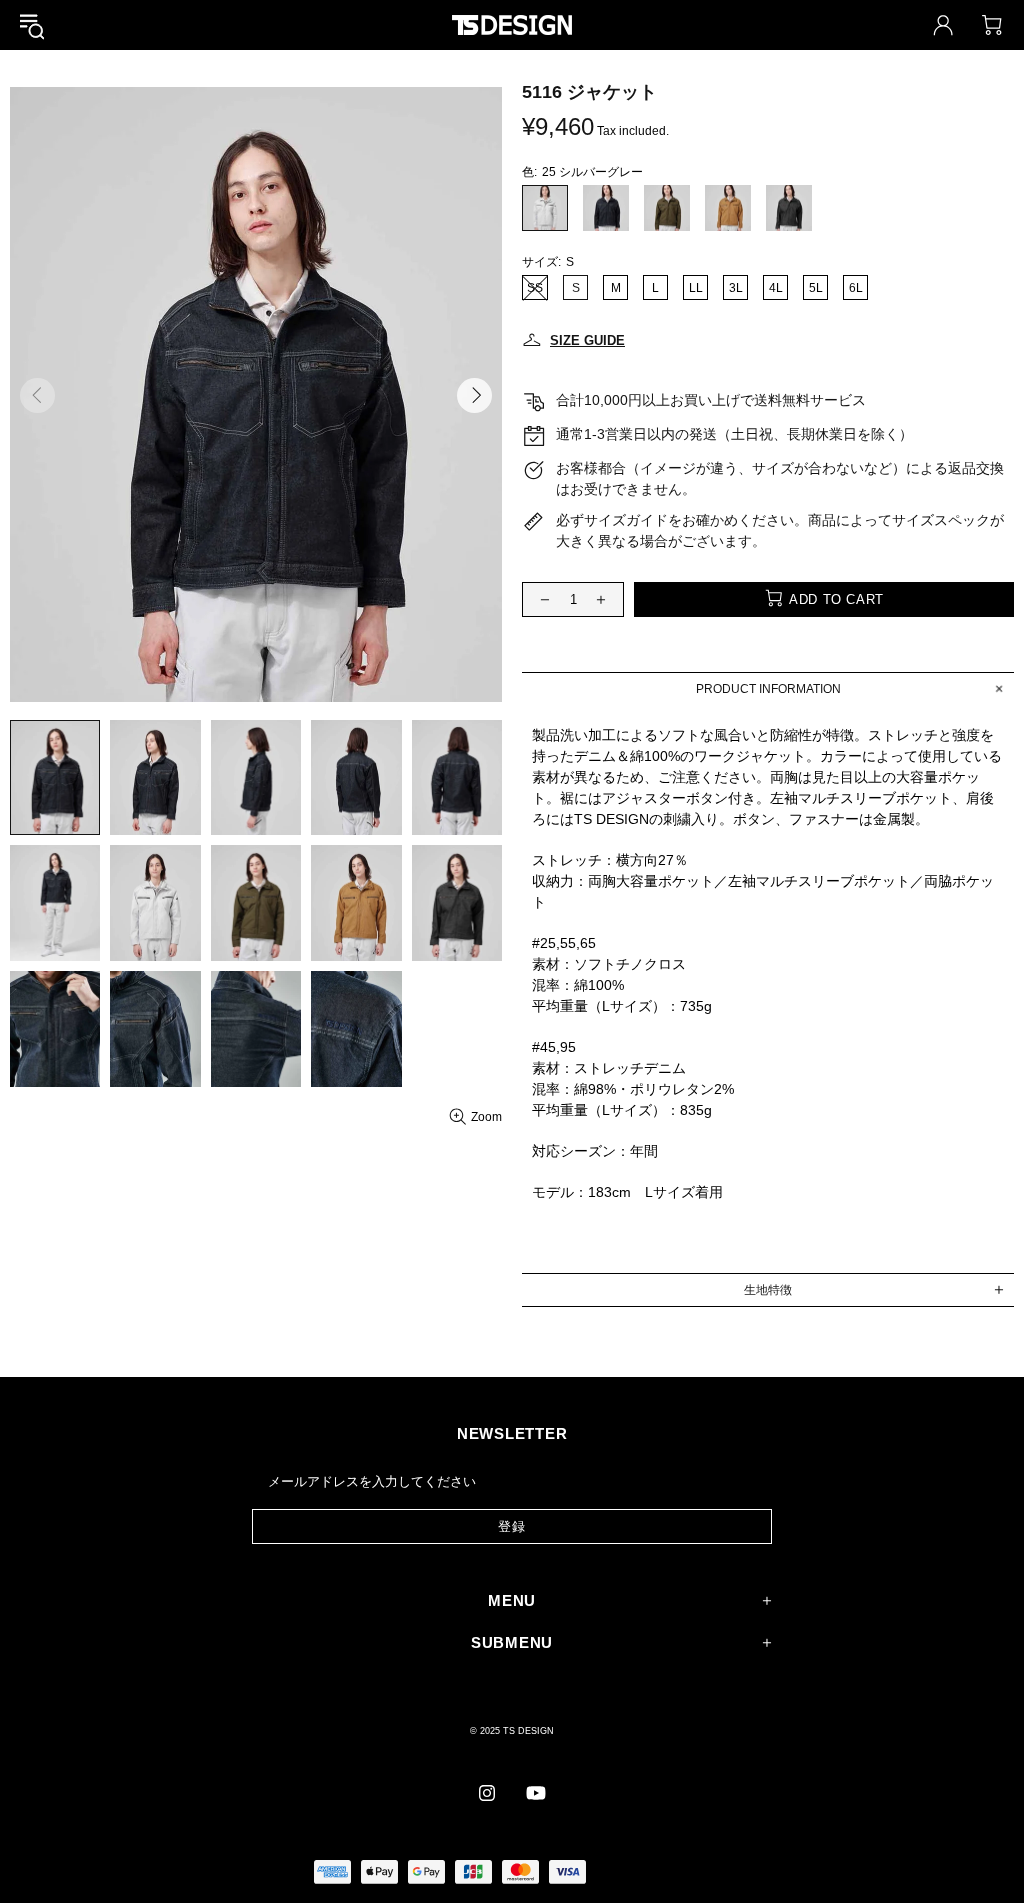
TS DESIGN (512, 24)
